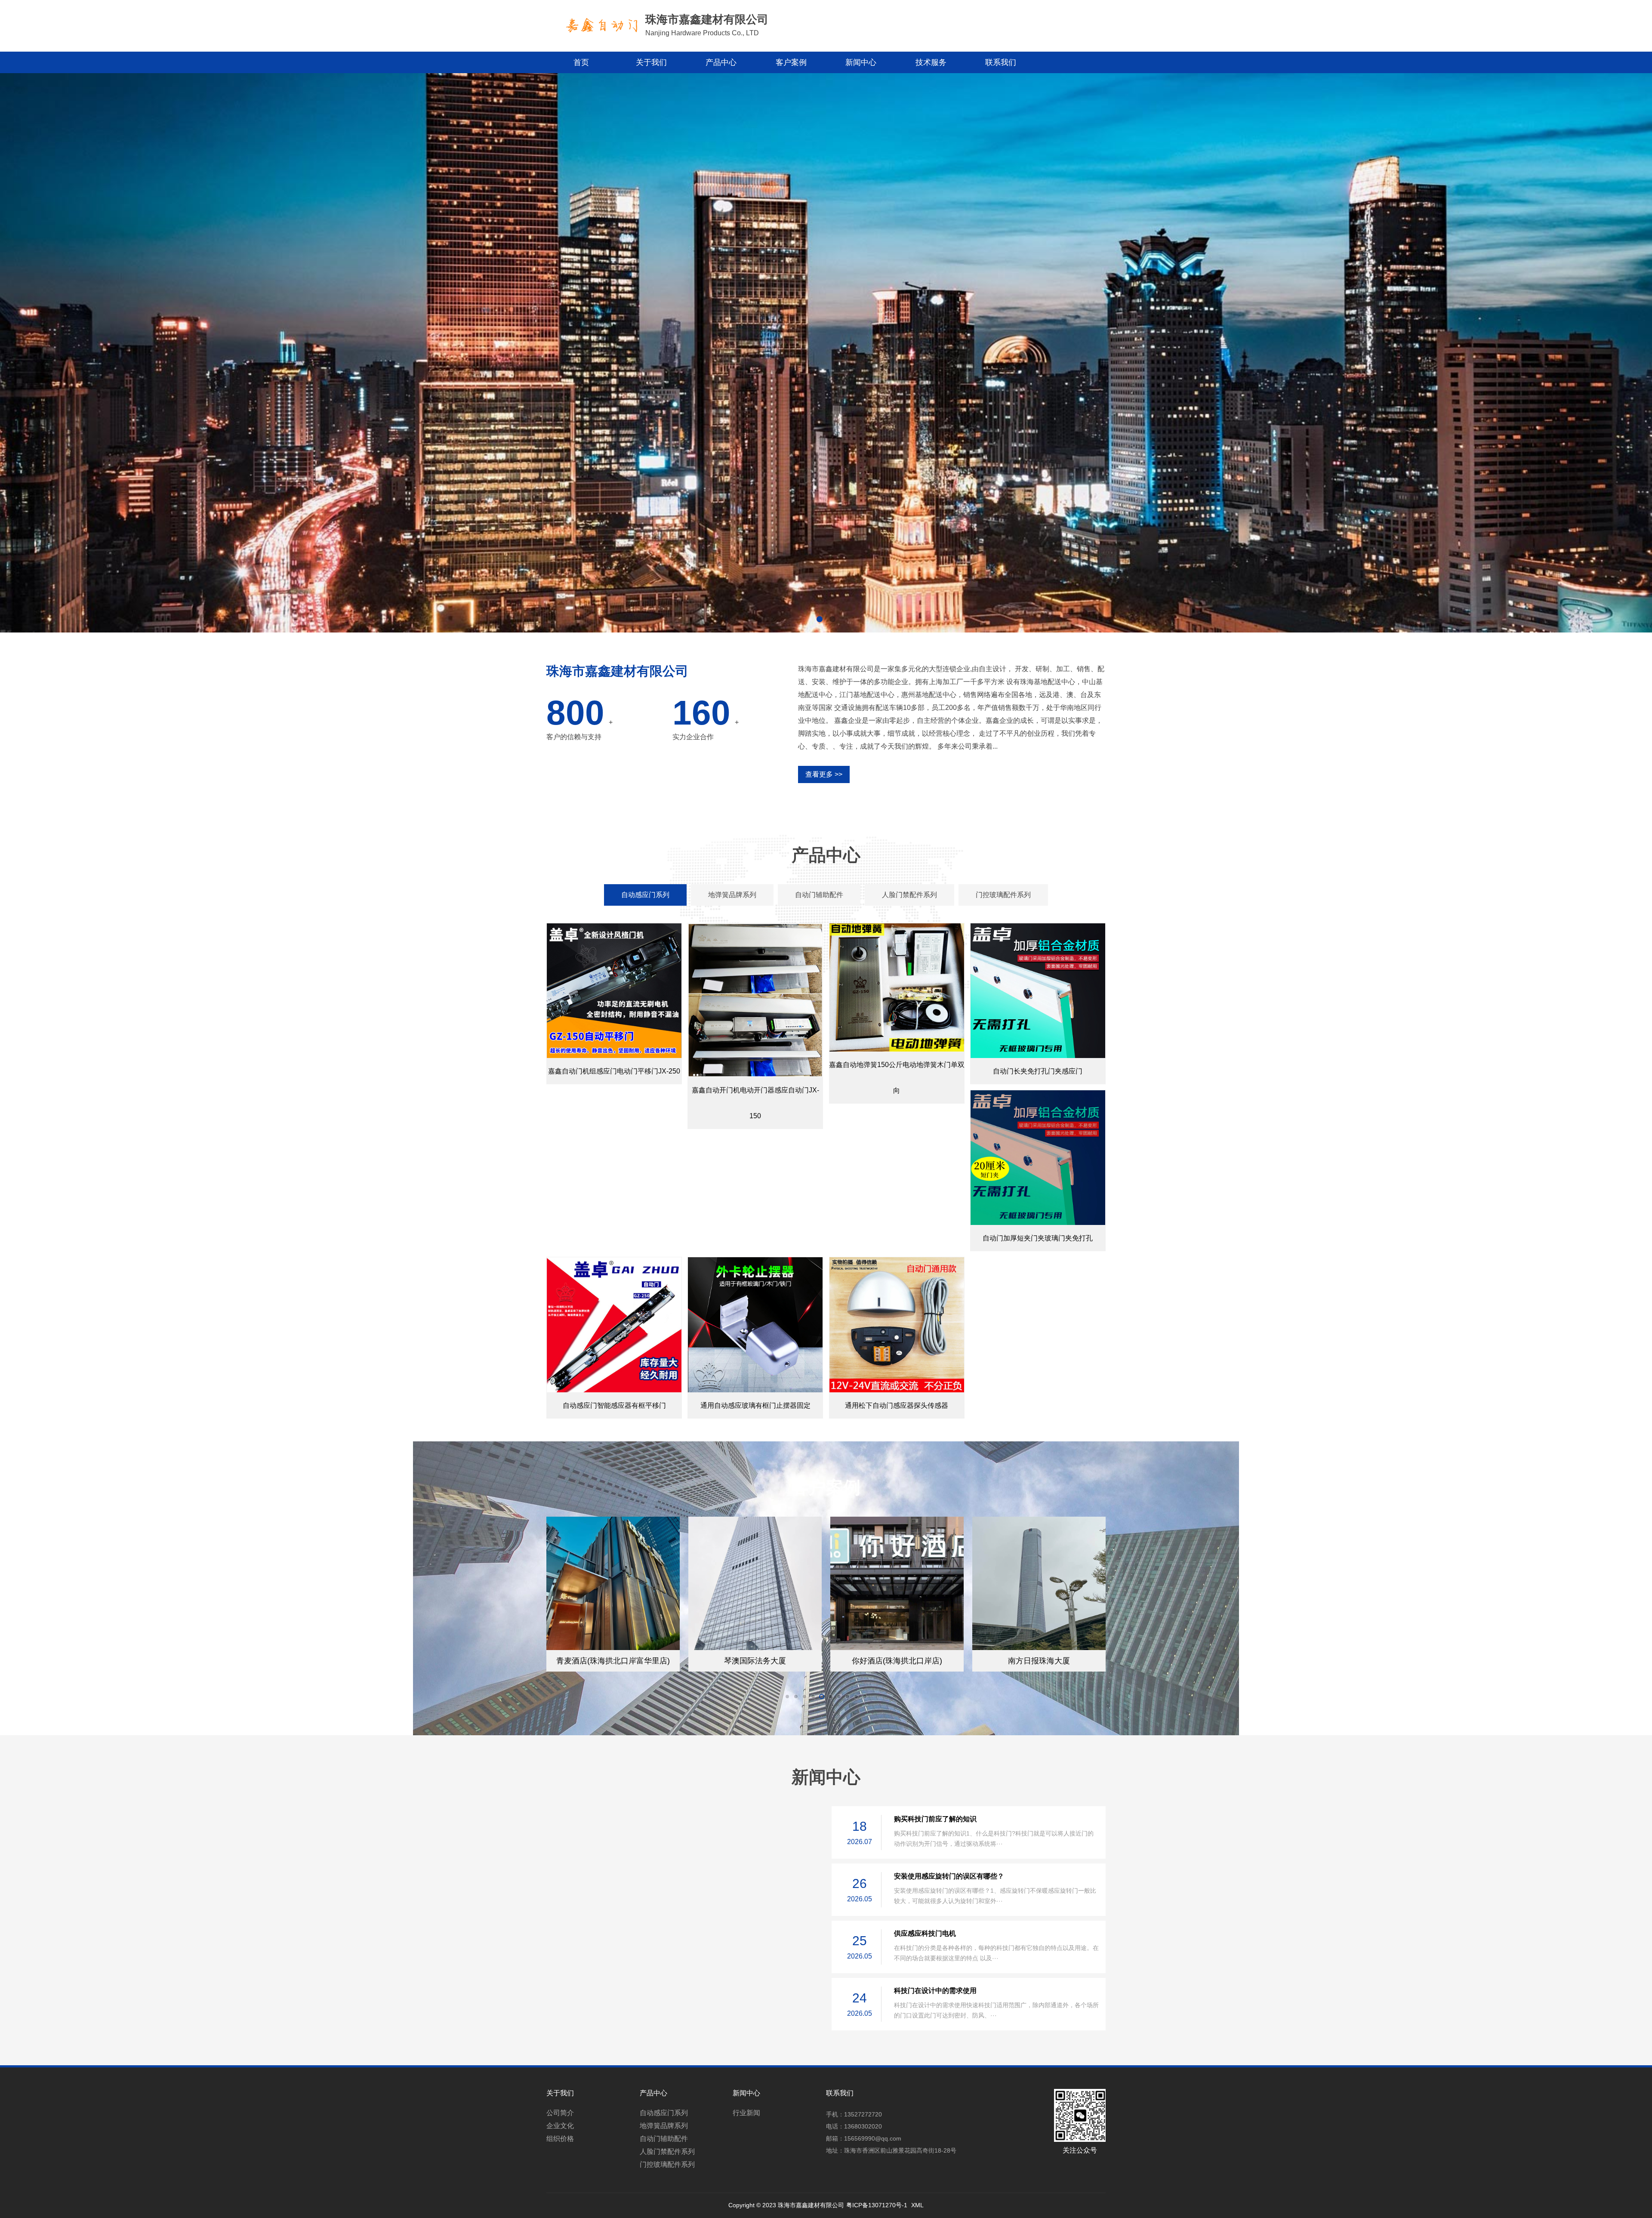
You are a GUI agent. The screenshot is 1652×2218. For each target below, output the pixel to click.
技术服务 (931, 62)
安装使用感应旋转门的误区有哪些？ (949, 1876)
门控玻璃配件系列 (667, 2164)
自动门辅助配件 (664, 2139)
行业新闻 (746, 2113)
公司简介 (560, 2113)
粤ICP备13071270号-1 (877, 2205)
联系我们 (1001, 62)
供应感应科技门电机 (925, 1933)
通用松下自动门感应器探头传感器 (897, 1405)
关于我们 (651, 62)
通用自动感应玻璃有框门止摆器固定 (755, 1405)
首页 (581, 62)
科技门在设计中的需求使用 (935, 1991)
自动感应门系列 (664, 2113)
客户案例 (791, 62)
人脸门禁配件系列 (667, 2152)
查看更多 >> (824, 774)
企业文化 (560, 2126)
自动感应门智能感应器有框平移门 (614, 1405)
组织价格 (560, 2139)
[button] (820, 619)
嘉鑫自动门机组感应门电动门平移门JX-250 (614, 1071)
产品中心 (721, 62)
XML (917, 2205)
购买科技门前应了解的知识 (935, 1819)
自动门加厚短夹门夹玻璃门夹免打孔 (1038, 1238)
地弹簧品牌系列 (664, 2126)
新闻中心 (861, 62)
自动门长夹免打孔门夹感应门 (1038, 1071)
